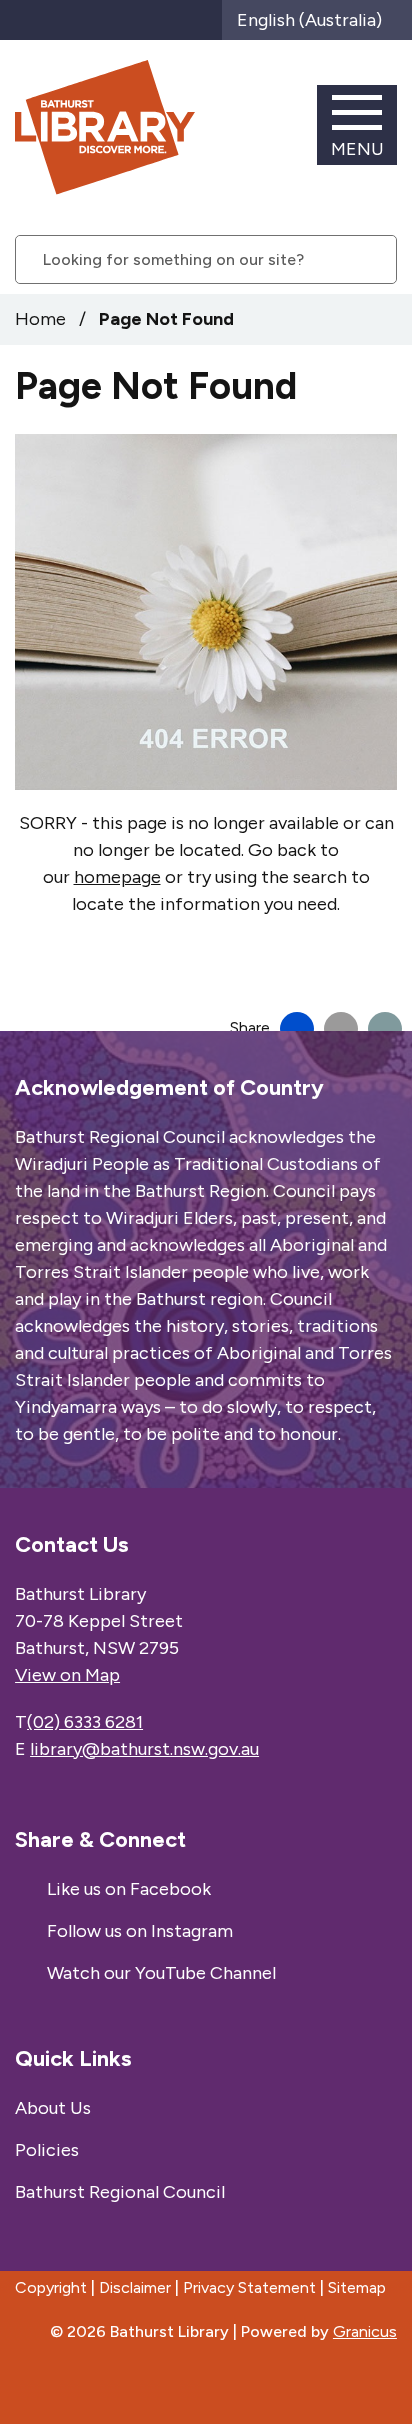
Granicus (365, 2331)
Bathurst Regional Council (120, 2192)
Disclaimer (135, 2287)
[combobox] (317, 20)
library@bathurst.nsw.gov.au (144, 1749)
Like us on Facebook (129, 1889)
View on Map (67, 1675)
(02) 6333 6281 (85, 1722)
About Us (53, 2108)
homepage (117, 877)
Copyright (51, 2287)
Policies (47, 2150)
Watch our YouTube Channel (161, 1973)
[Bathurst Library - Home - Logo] (105, 127)
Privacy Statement (249, 2287)
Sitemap (357, 2287)
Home (40, 319)
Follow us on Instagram (140, 1931)
